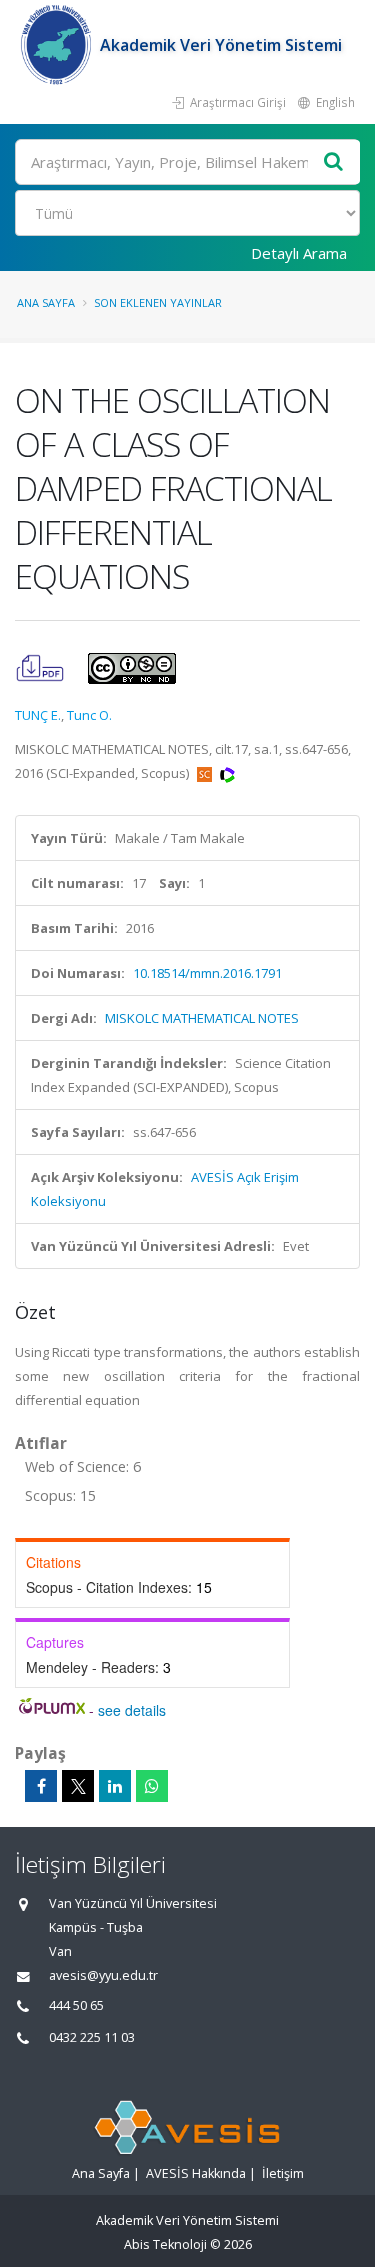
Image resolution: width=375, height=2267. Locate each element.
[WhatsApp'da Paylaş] (152, 1786)
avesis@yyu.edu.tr (103, 1975)
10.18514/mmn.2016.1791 (207, 973)
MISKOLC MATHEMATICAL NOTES (202, 1018)
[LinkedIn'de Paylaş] (115, 1786)
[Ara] (334, 162)
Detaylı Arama (299, 253)
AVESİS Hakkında (196, 2173)
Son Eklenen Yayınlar (158, 302)
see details (132, 1710)
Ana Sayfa (46, 302)
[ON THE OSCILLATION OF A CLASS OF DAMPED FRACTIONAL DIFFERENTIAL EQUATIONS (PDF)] (41, 667)
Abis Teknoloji (165, 2244)
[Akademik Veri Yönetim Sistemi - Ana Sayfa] (57, 45)
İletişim (283, 2173)
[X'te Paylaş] (78, 1786)
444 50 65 (76, 2005)
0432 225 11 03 (92, 2037)
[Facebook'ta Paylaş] (41, 1786)
